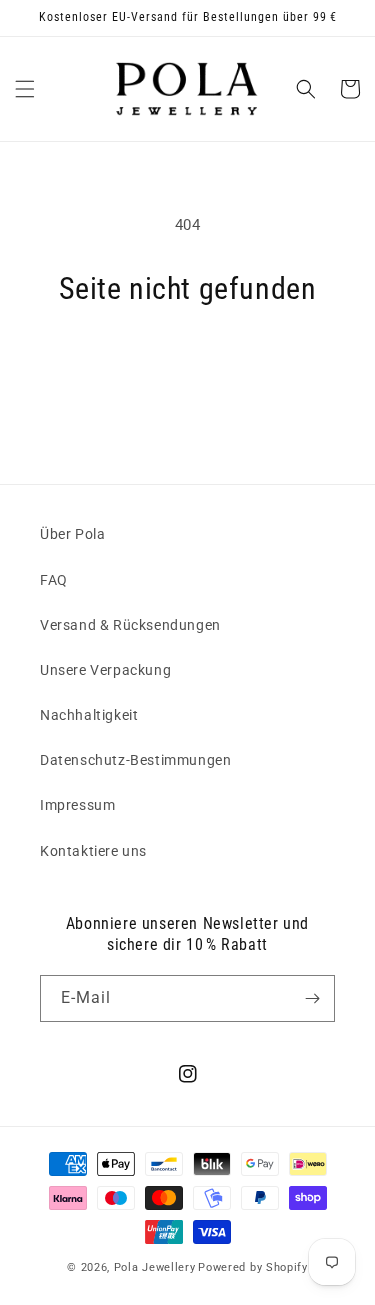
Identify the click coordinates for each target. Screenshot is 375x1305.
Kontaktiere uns (93, 851)
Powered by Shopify (253, 1267)
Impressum (77, 805)
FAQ (54, 580)
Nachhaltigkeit (89, 715)
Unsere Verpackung (105, 670)
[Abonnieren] (312, 998)
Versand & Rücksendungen (130, 625)
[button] (25, 89)
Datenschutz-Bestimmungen (135, 760)
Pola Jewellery (155, 1267)
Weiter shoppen (188, 363)
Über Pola (72, 534)
